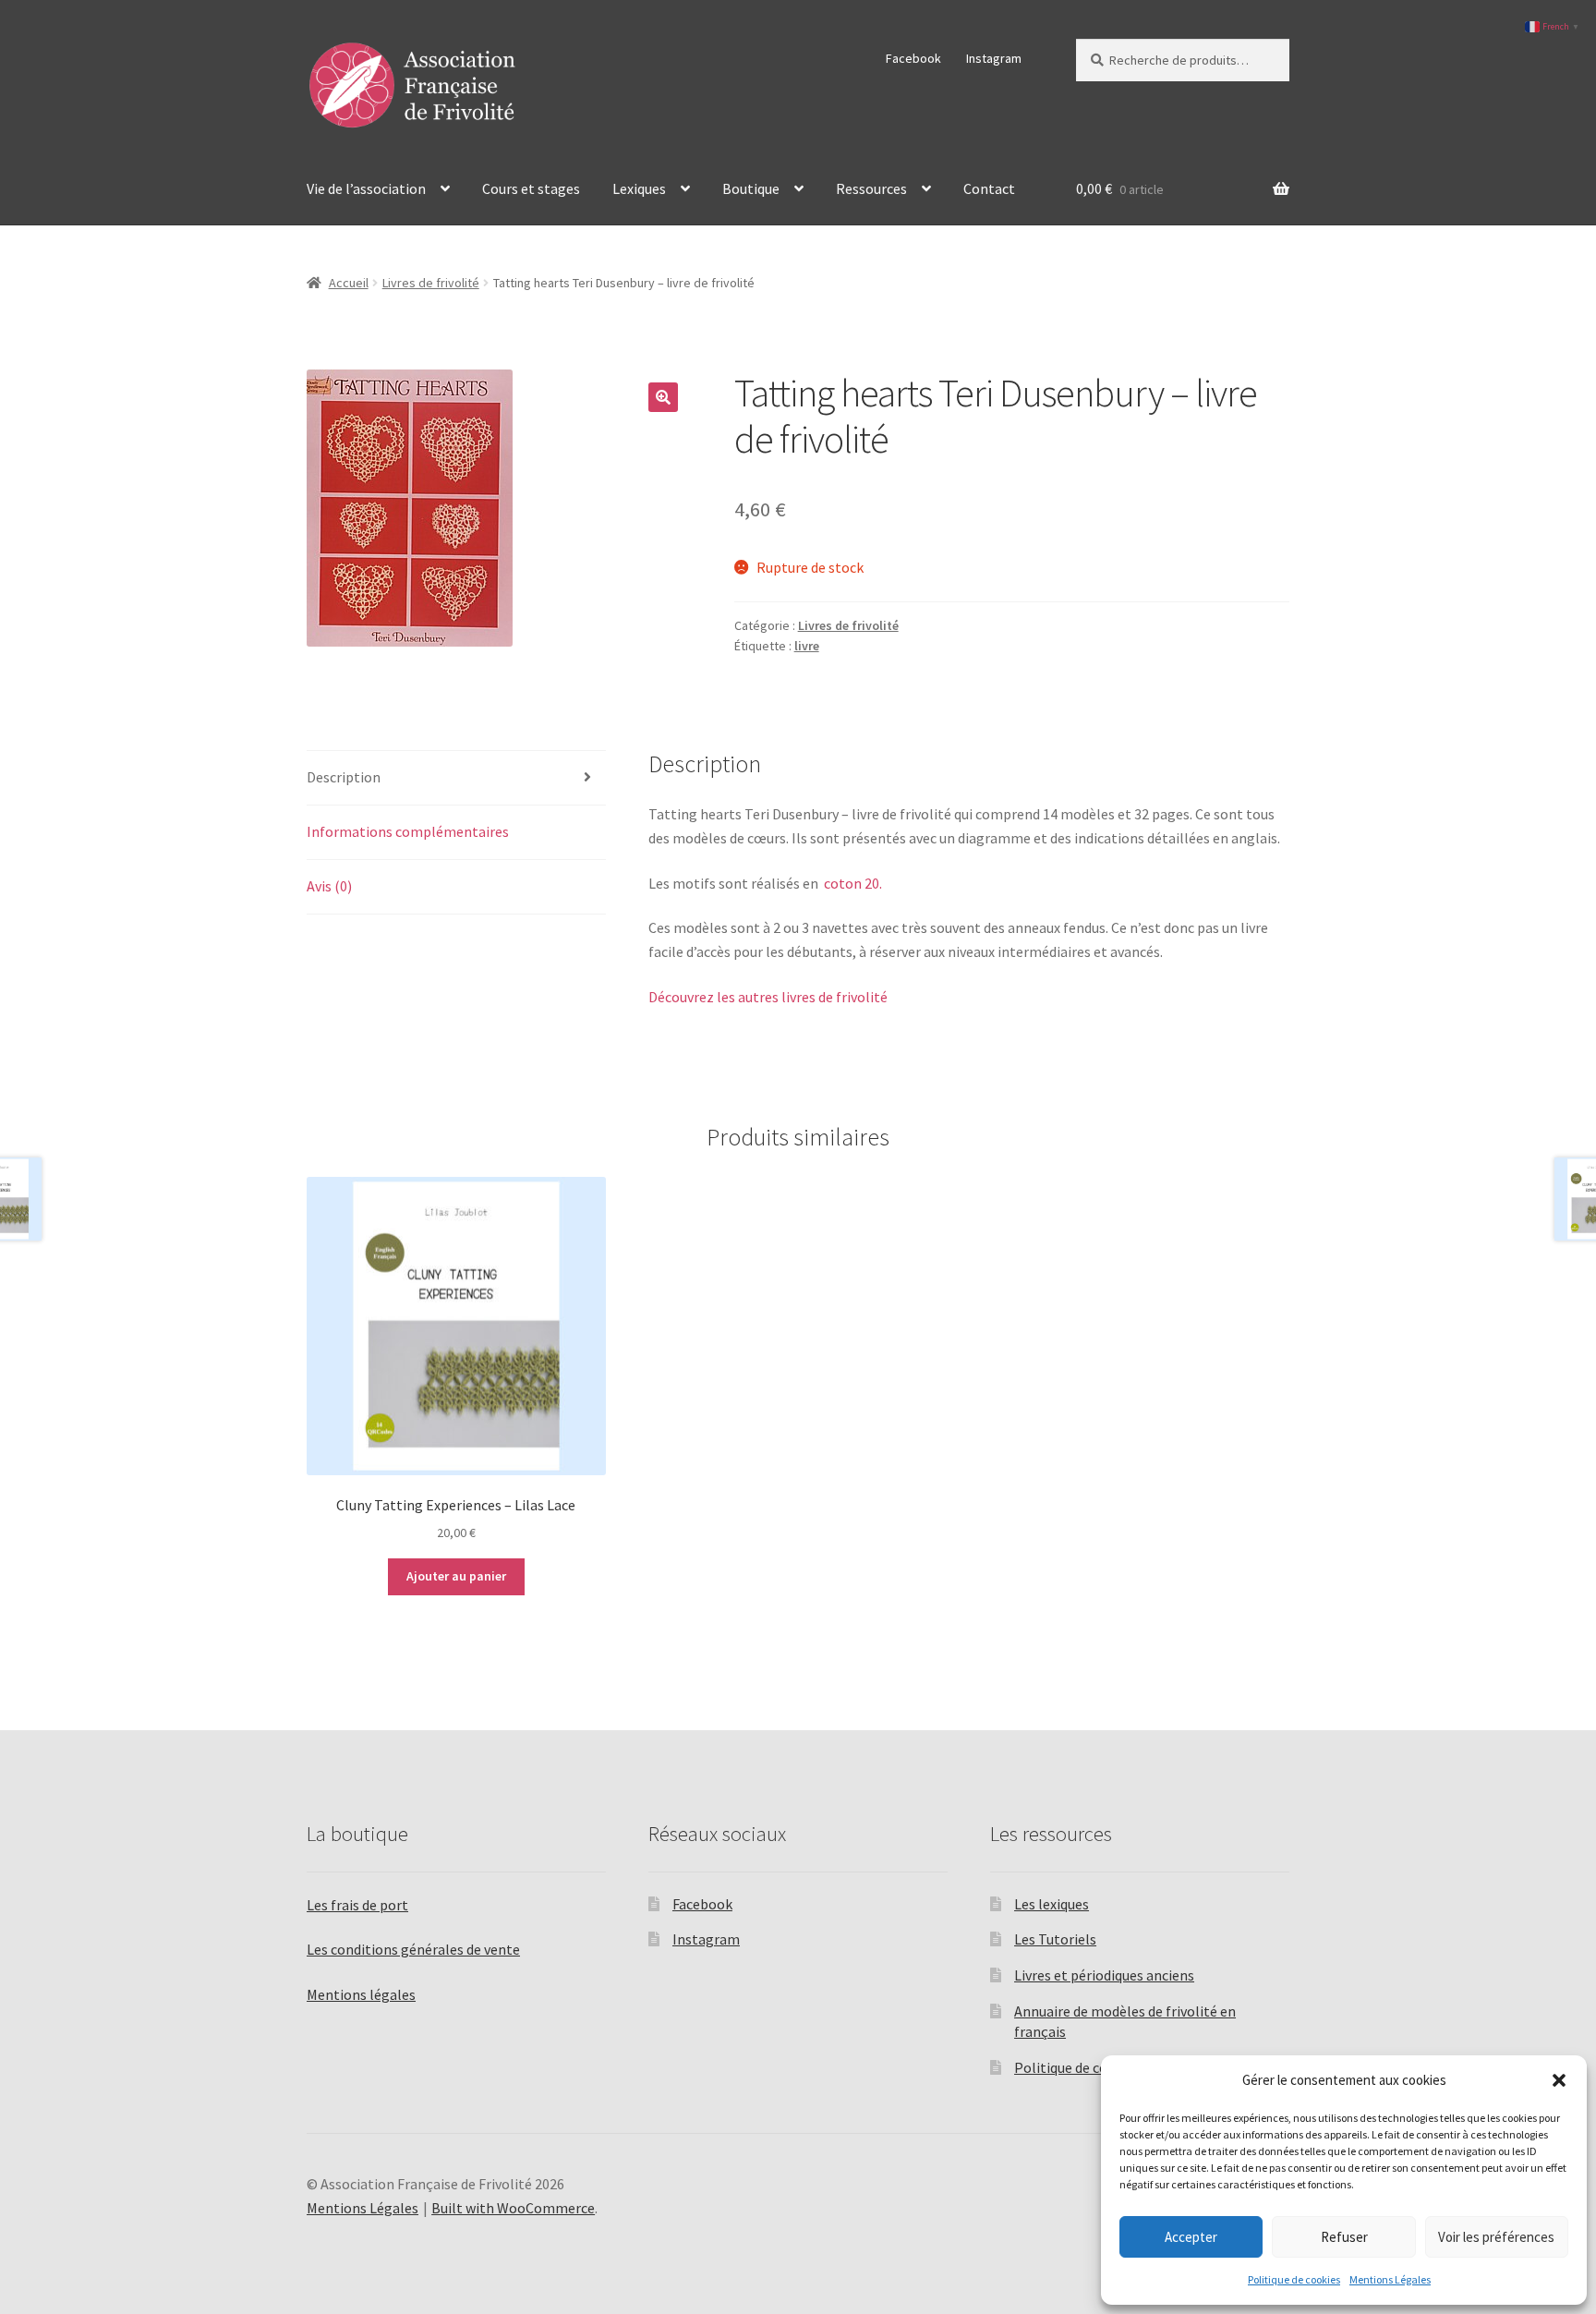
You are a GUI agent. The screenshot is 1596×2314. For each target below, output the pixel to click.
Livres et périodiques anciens (1104, 1975)
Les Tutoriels (1055, 1939)
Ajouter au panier (456, 1576)
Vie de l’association (366, 188)
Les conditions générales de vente (413, 1949)
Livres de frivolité (431, 283)
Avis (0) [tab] (329, 886)
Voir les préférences (1496, 2237)
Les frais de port (357, 1905)
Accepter (1191, 2237)
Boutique (751, 188)
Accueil (349, 283)
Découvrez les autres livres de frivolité (768, 997)
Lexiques (639, 188)
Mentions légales (361, 1994)
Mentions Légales (1390, 2279)
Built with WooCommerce (513, 2208)
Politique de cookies (1294, 2279)
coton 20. (852, 883)
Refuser (1344, 2237)
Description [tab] (344, 777)
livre (807, 646)
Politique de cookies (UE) (1093, 2067)
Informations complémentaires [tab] (408, 831)
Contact (989, 188)
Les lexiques (1052, 1904)
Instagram (994, 58)
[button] (1559, 2080)
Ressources (871, 188)
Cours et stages (531, 188)
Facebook (913, 58)
